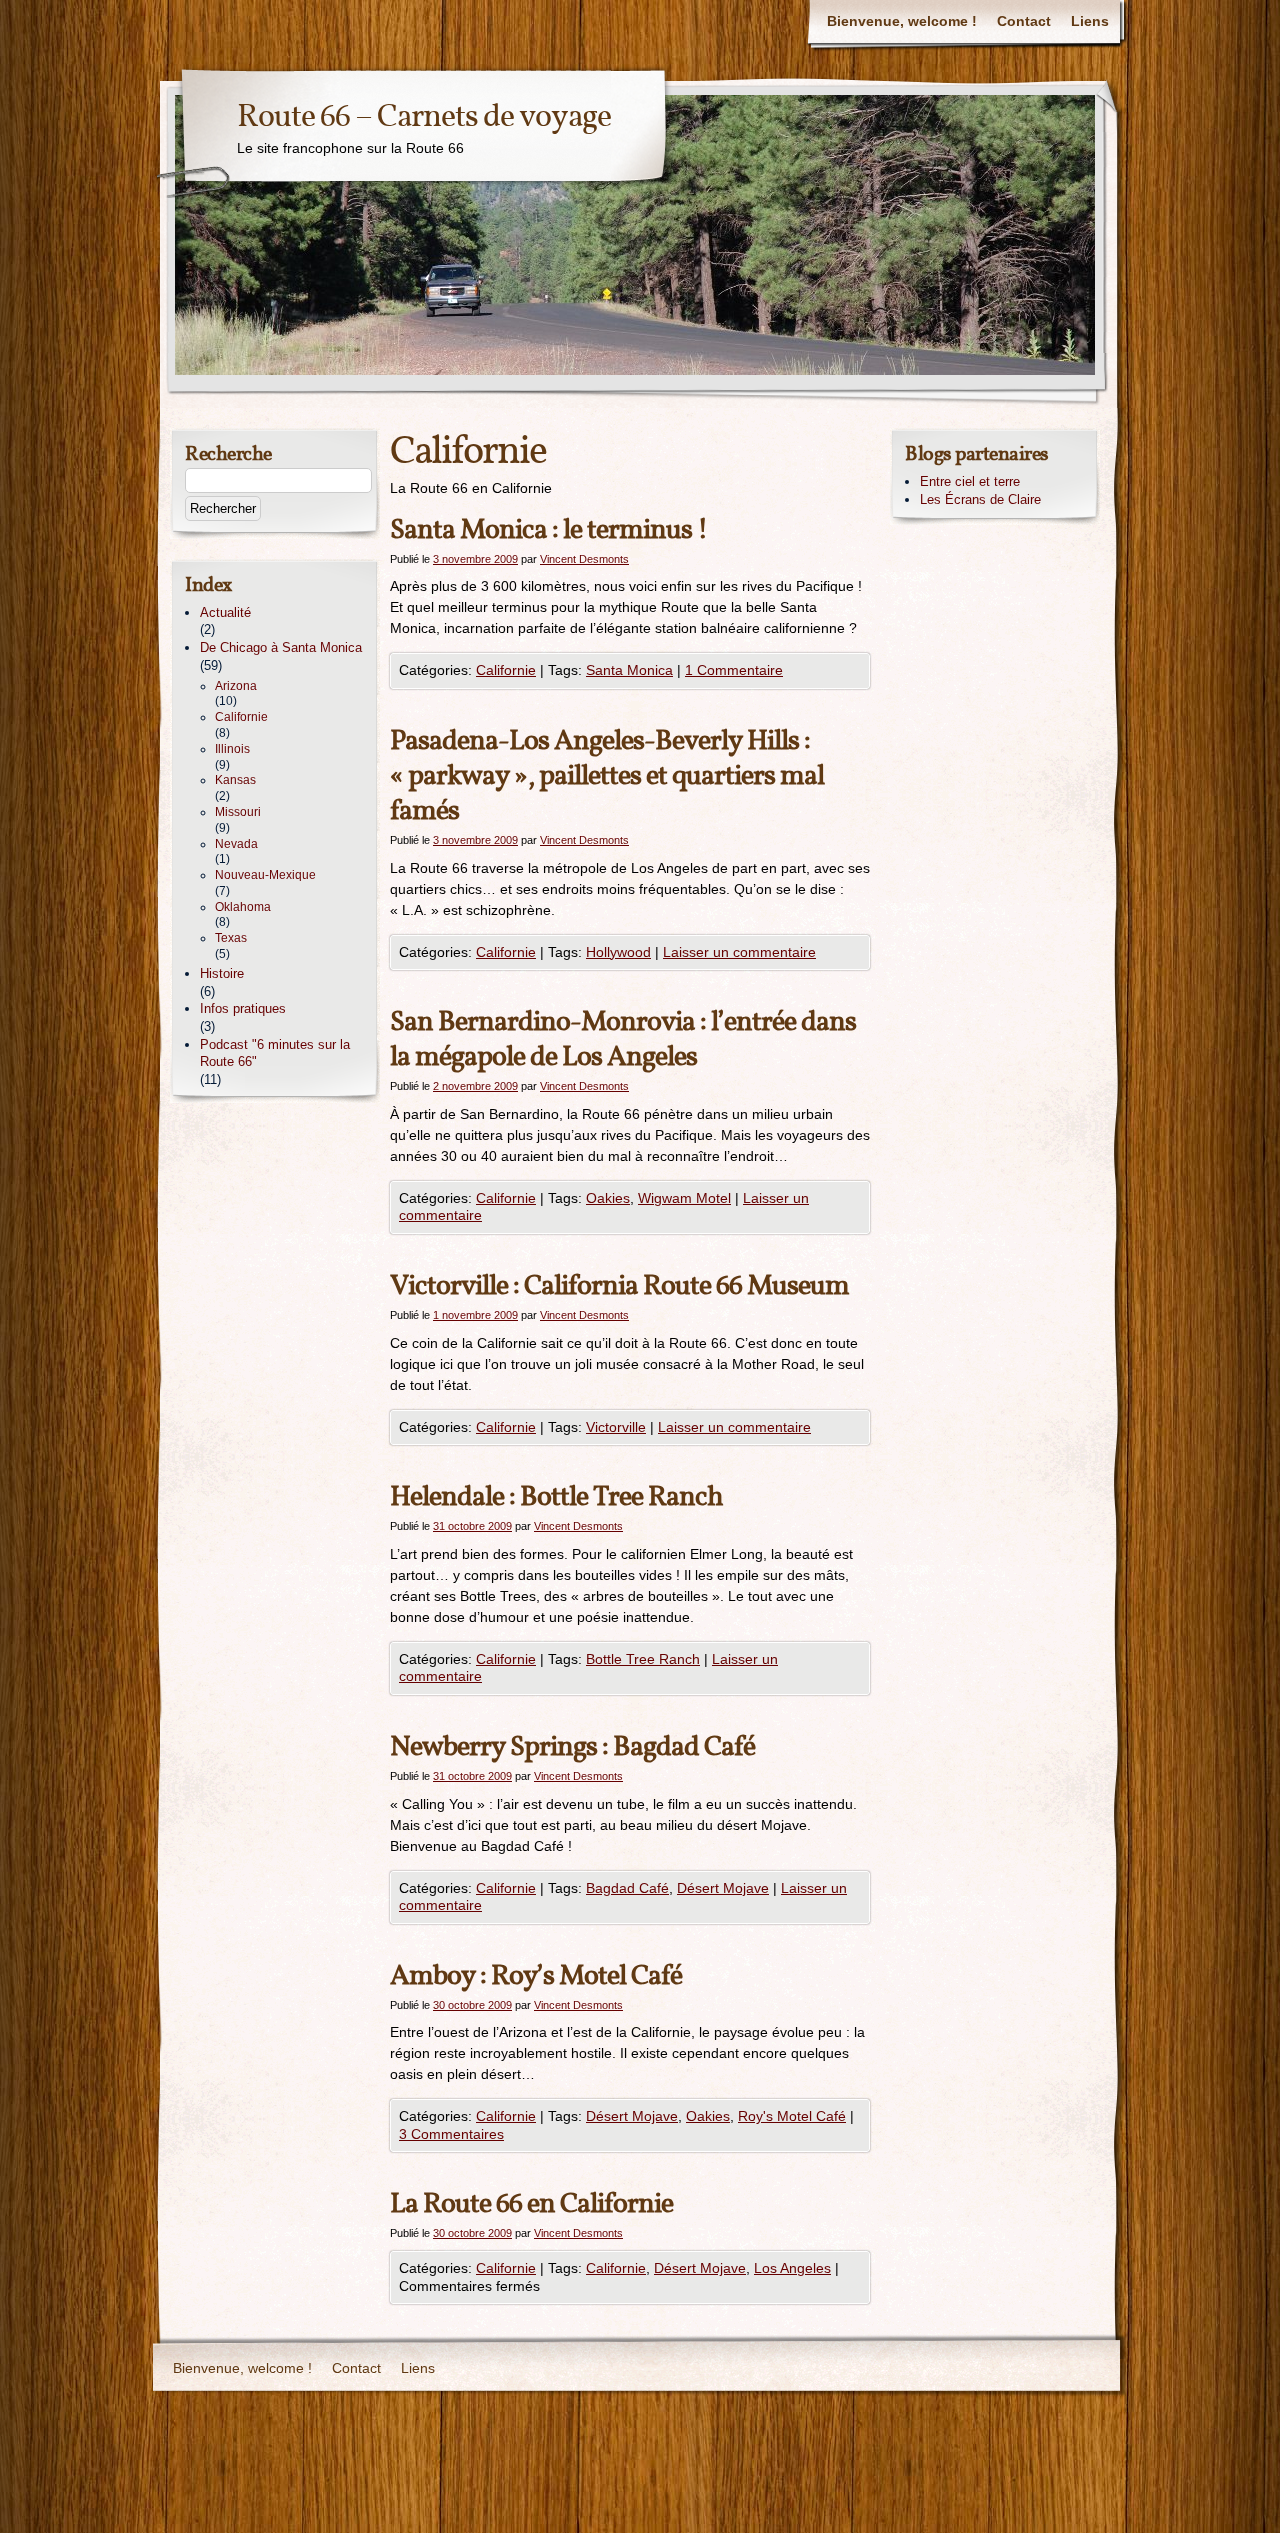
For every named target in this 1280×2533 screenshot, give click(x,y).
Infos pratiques (243, 1008)
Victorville (616, 1427)
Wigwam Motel (684, 1198)
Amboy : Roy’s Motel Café (536, 1976)
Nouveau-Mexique (265, 875)
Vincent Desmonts (584, 559)
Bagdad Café (627, 1888)
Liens (1090, 21)
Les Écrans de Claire (980, 499)
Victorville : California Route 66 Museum (619, 1286)
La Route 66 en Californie (531, 2204)
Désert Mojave (723, 1888)
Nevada (236, 844)
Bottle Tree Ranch (643, 1659)
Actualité (225, 612)
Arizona (236, 686)
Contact (1024, 21)
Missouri (238, 812)
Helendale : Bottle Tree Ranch (556, 1497)
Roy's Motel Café (792, 2116)
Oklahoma (243, 907)
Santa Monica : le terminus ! (549, 530)
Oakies (608, 1198)
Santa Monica (629, 670)
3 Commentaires (451, 2134)
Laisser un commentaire (739, 952)
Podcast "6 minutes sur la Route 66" (275, 1053)
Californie (506, 670)
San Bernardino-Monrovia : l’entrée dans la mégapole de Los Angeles (623, 1040)
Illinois (232, 749)
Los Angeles (792, 2268)
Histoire (222, 973)
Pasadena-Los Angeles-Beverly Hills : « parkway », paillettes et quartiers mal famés (607, 776)
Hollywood (618, 952)
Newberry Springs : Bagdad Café (572, 1747)
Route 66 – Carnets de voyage (424, 117)
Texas (231, 938)
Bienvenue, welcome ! (902, 21)
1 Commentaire (734, 670)
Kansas (235, 780)
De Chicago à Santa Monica (281, 647)
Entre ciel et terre (970, 481)
